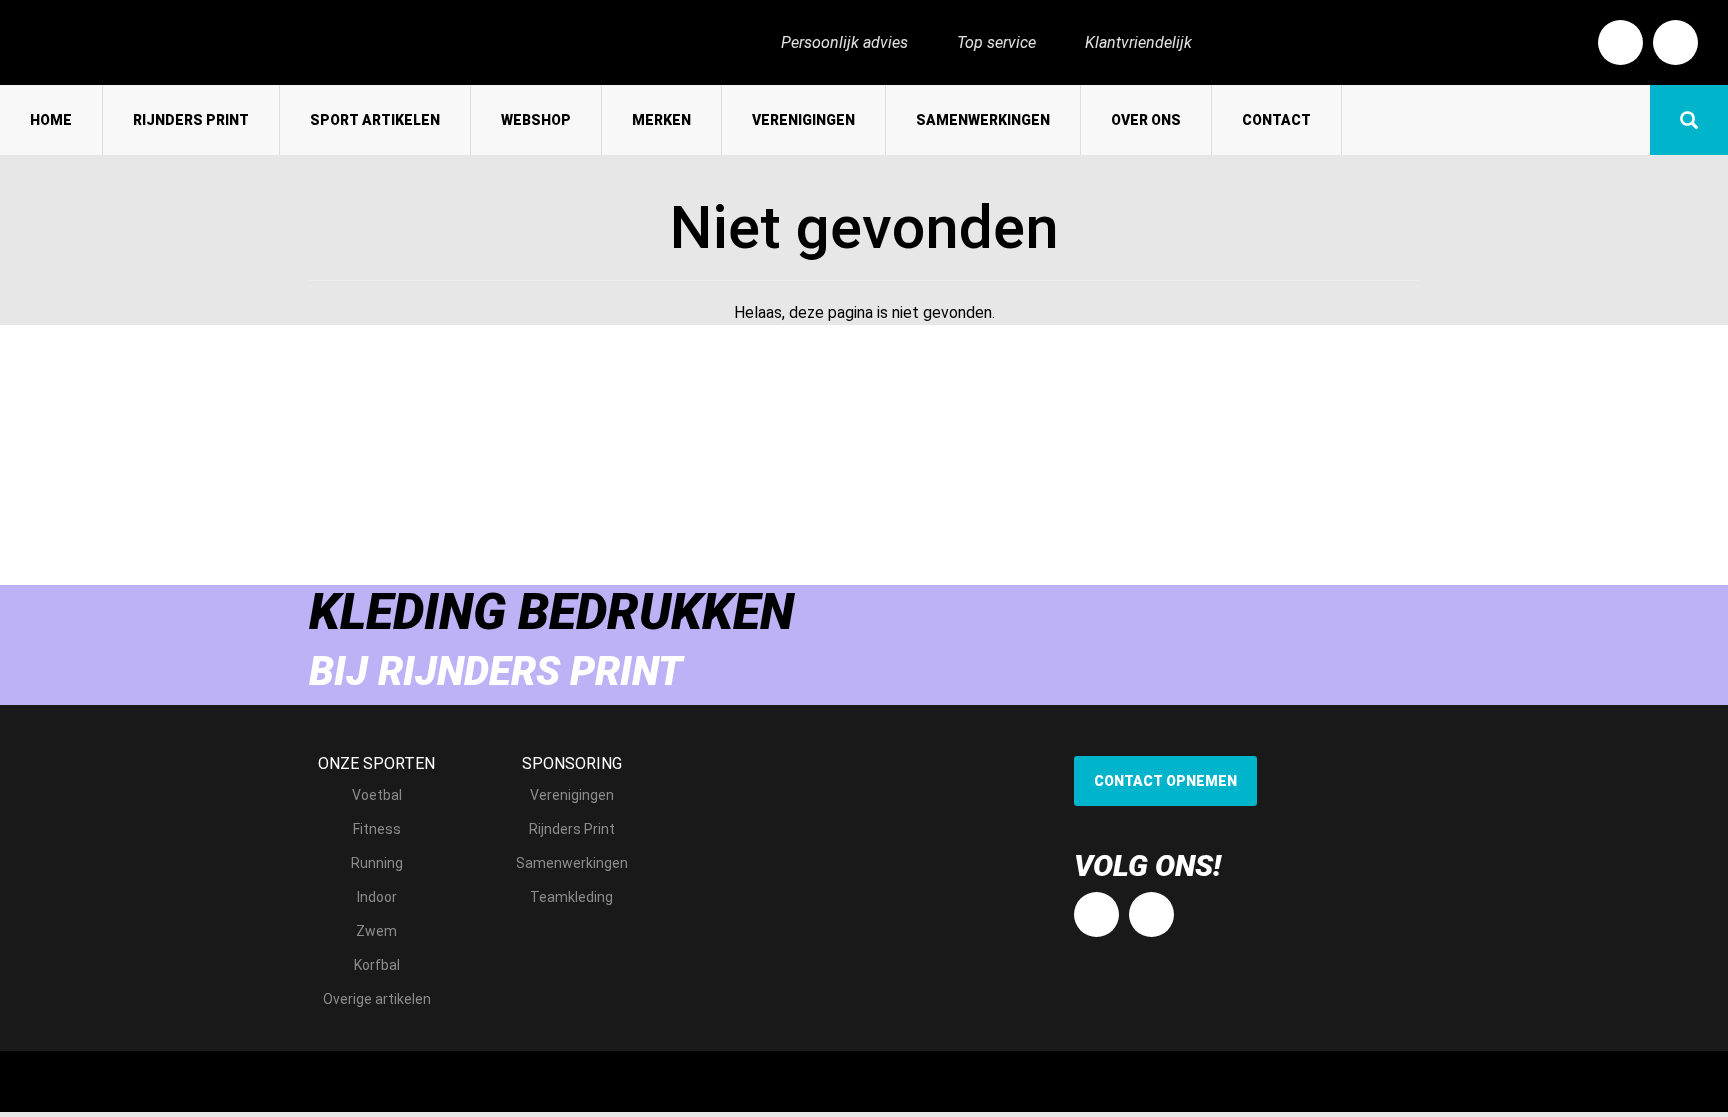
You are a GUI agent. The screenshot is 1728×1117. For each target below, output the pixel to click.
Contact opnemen (1165, 781)
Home (51, 120)
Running (377, 863)
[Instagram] (1675, 42)
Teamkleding (571, 897)
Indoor (377, 897)
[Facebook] (1620, 42)
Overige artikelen (377, 999)
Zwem (376, 931)
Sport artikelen (375, 120)
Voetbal (377, 795)
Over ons (1146, 120)
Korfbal (377, 965)
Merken (661, 120)
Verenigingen (803, 120)
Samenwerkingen (983, 120)
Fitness (377, 829)
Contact (1276, 120)
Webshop (536, 120)
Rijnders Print (191, 120)
